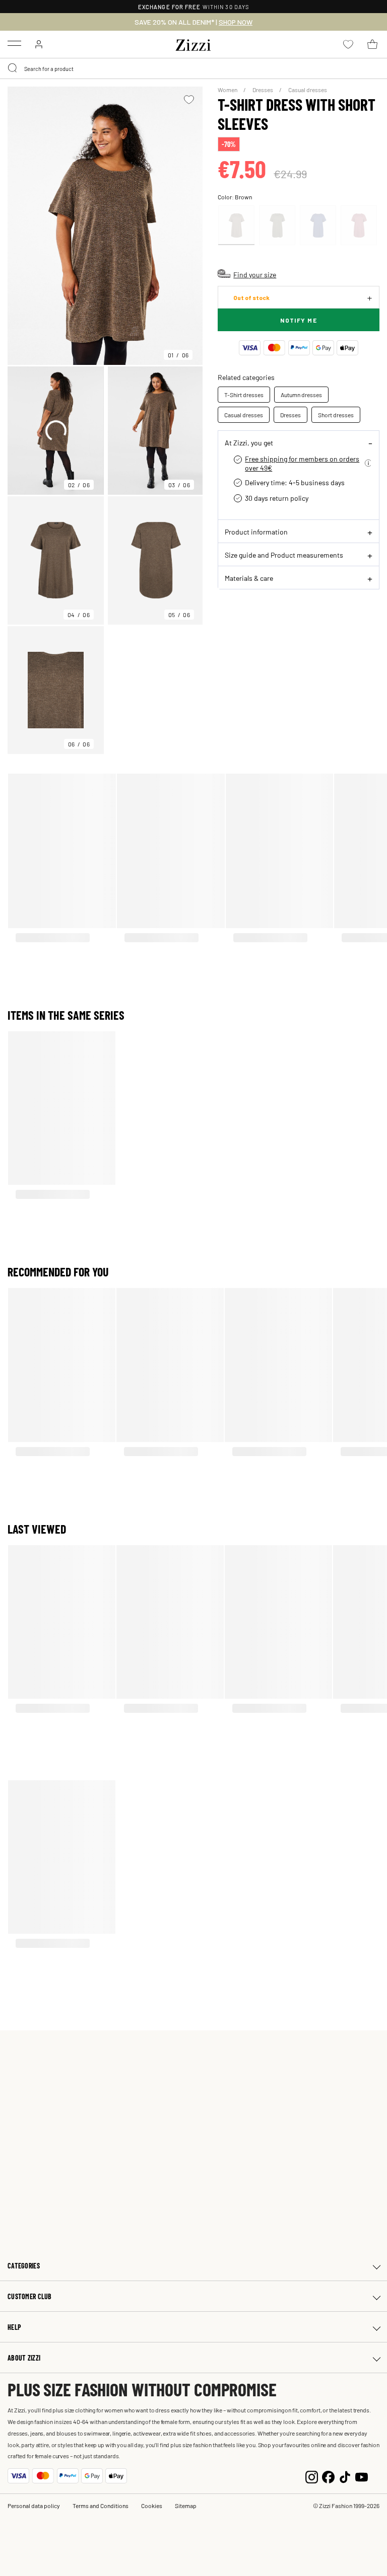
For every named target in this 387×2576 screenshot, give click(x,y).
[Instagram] (312, 2476)
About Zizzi (24, 2358)
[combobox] (193, 68)
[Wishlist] (189, 100)
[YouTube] (362, 2476)
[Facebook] (328, 2476)
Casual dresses (308, 90)
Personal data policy (34, 2506)
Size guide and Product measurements (284, 555)
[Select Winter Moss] (277, 225)
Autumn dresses (301, 395)
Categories (24, 2266)
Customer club (30, 2296)
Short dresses (336, 415)
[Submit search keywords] (13, 68)
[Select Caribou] (236, 225)
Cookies (152, 2506)
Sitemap (186, 2506)
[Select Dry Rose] (359, 225)
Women (228, 90)
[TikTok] (345, 2476)
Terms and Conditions (101, 2506)
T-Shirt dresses (244, 395)
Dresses (263, 90)
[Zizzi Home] (193, 43)
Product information (256, 532)
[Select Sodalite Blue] (318, 225)
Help (14, 2327)
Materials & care (249, 578)
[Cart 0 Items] (372, 44)
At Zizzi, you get (249, 442)
